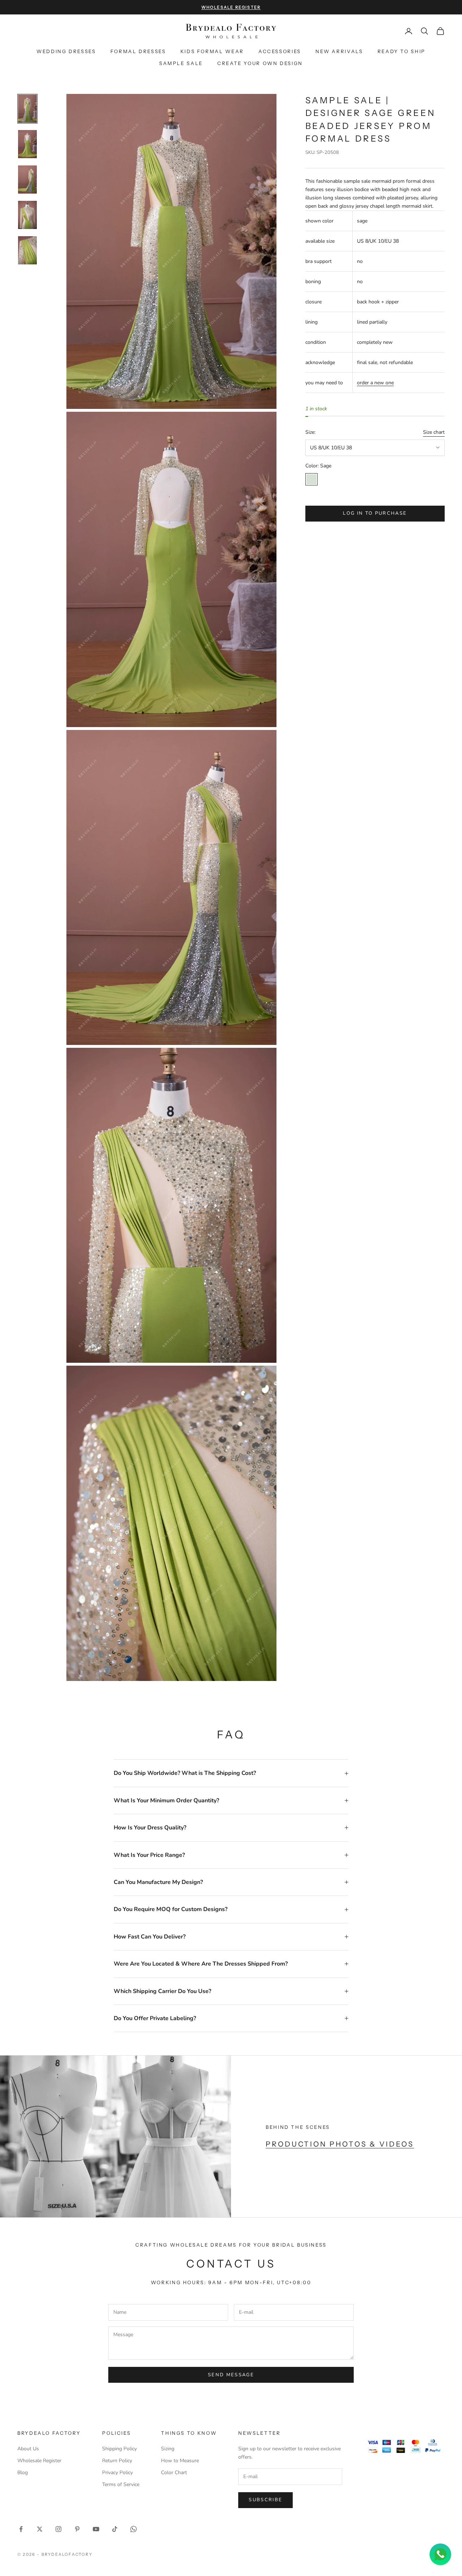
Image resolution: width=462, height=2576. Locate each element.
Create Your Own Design (260, 63)
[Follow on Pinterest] (77, 2529)
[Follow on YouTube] (96, 2529)
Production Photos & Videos (340, 2144)
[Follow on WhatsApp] (134, 2529)
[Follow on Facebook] (21, 2529)
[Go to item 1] (27, 109)
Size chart (434, 433)
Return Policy (117, 2461)
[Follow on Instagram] (58, 2529)
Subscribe (265, 2500)
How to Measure (180, 2461)
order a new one (375, 383)
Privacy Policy (117, 2473)
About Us (28, 2449)
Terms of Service (121, 2484)
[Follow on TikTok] (115, 2529)
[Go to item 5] (27, 250)
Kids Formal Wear (212, 51)
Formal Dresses (138, 51)
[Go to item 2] (27, 144)
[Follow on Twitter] (40, 2529)
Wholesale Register (39, 2461)
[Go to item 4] (27, 215)
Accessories (280, 51)
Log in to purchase (375, 513)
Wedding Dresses (66, 51)
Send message (231, 2375)
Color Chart (174, 2473)
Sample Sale (181, 63)
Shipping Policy (119, 2449)
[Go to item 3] (27, 180)
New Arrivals (339, 51)
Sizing (168, 2449)
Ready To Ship (402, 51)
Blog (23, 2473)
